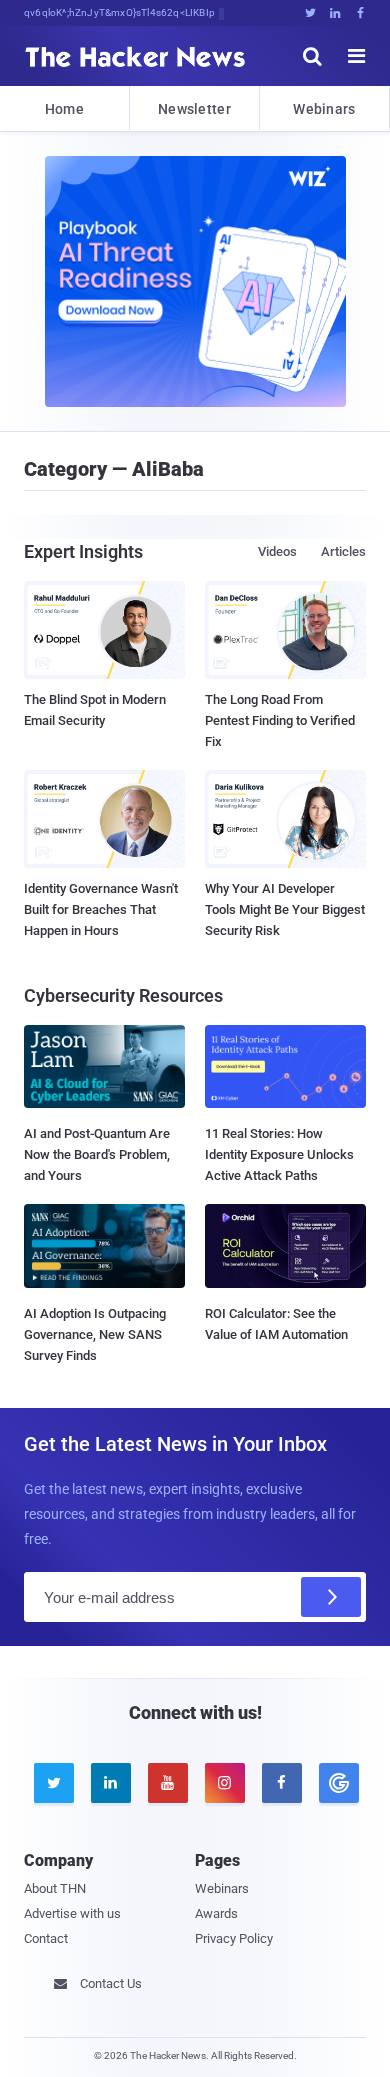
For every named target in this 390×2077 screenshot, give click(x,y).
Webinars (324, 109)
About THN (55, 1888)
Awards (216, 1913)
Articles (343, 551)
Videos (277, 551)
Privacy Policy (234, 1938)
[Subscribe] (331, 1597)
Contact (46, 1938)
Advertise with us (72, 1913)
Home (64, 109)
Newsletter (194, 109)
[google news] (337, 1783)
